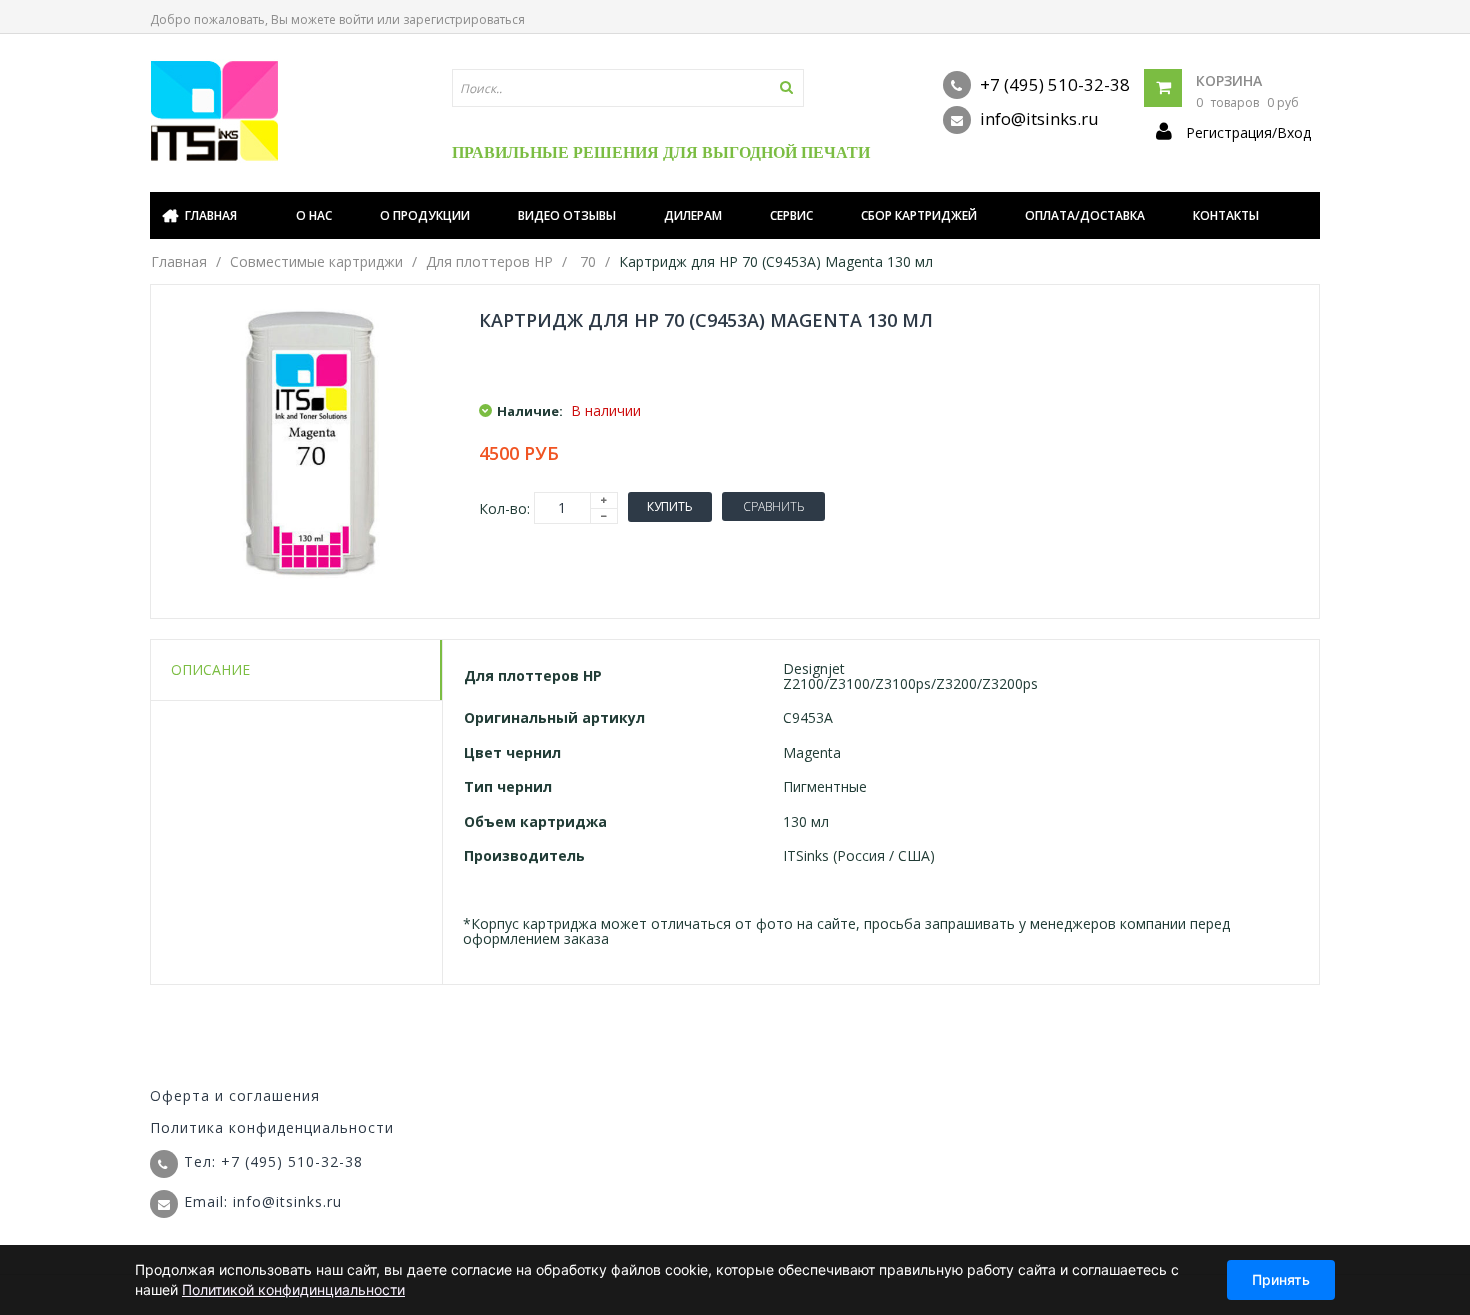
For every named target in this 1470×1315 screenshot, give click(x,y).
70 (588, 261)
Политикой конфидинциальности (293, 1289)
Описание (210, 669)
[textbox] (628, 88)
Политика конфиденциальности (272, 1127)
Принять (1281, 1279)
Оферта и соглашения (235, 1095)
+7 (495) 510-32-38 (1053, 84)
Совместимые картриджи (316, 261)
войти (356, 19)
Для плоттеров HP (489, 261)
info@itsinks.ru (1037, 118)
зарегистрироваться (464, 19)
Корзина (1229, 80)
